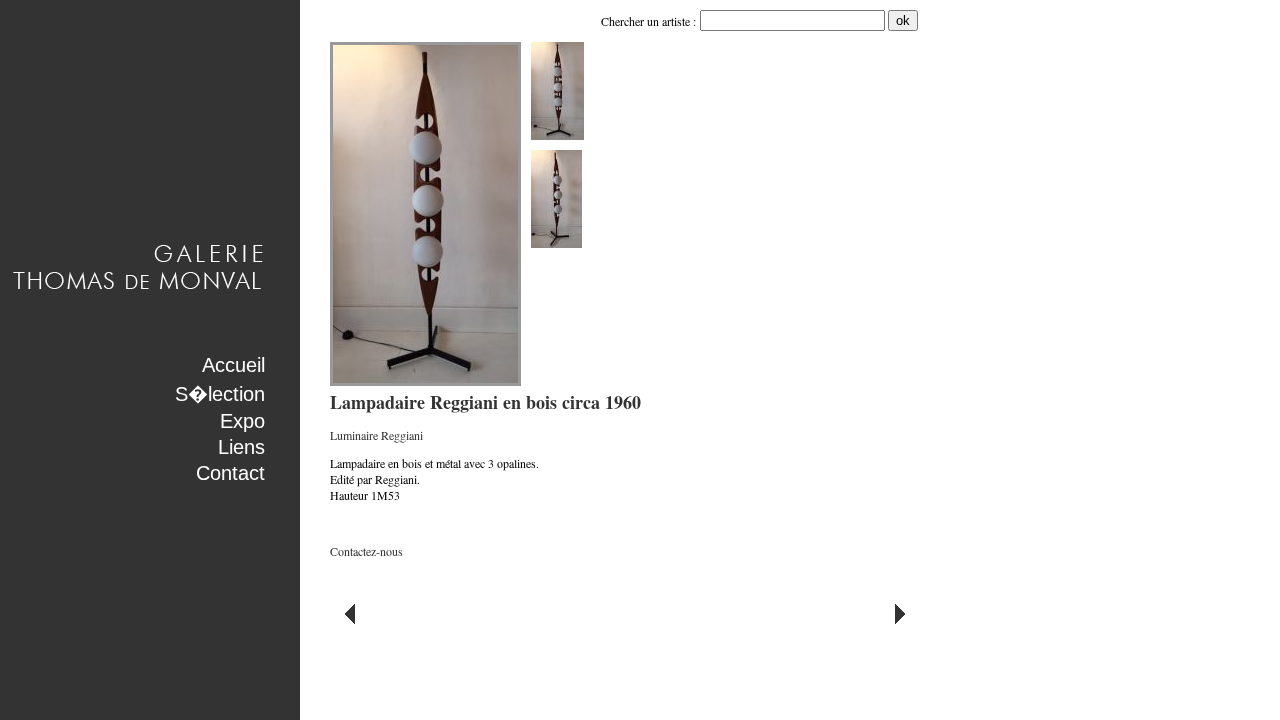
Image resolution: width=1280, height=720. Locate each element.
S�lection (220, 394)
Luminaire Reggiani (376, 435)
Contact (230, 473)
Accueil (233, 365)
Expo (242, 421)
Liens (241, 447)
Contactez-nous (366, 551)
